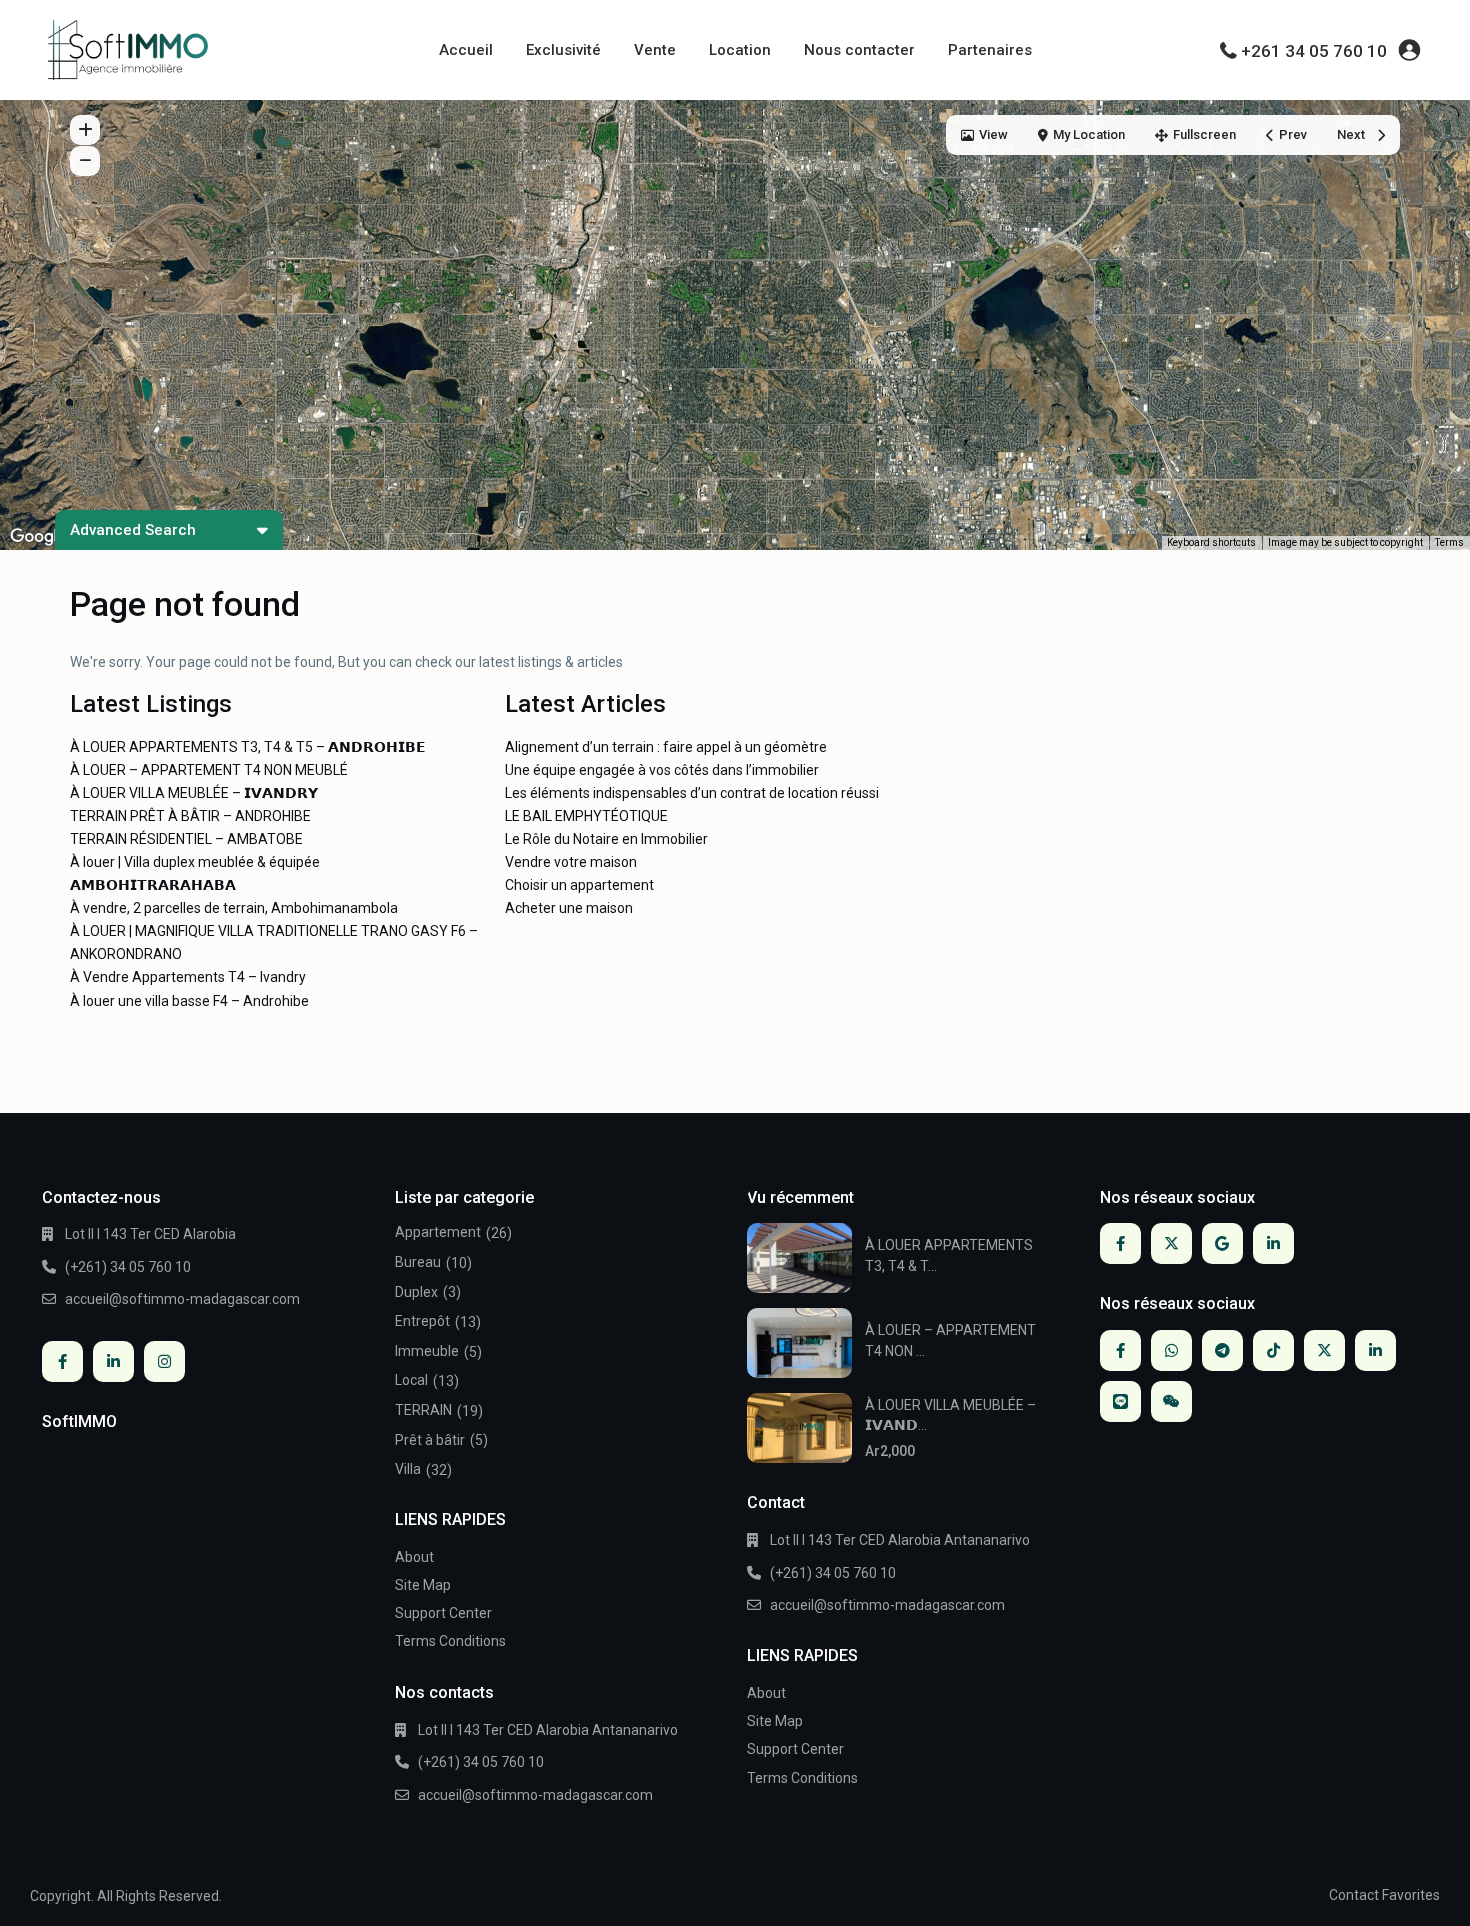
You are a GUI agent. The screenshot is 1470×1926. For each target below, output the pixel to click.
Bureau (418, 1262)
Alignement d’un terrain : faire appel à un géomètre (666, 747)
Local (411, 1380)
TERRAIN (423, 1410)
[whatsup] (1171, 1350)
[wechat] (1171, 1401)
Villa (408, 1469)
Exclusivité (563, 50)
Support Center (443, 1613)
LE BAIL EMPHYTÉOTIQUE (586, 816)
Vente (655, 50)
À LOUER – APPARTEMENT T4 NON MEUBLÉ (209, 770)
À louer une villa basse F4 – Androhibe (189, 1001)
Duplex (416, 1292)
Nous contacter (859, 50)
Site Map (423, 1585)
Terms (1449, 542)
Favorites (1411, 1895)
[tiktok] (1273, 1350)
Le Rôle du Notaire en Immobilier (606, 839)
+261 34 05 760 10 (1314, 51)
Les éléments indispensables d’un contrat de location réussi (692, 793)
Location (740, 50)
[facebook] (62, 1361)
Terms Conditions (450, 1641)
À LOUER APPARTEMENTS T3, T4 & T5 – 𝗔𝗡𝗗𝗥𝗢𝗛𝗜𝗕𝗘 (248, 747)
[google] (1222, 1243)
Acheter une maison (569, 908)
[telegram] (1222, 1350)
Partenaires (990, 50)
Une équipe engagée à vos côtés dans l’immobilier (662, 770)
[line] (1120, 1401)
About (414, 1557)
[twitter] (1171, 1243)
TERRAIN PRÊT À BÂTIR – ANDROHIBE (190, 816)
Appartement (438, 1232)
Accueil (466, 50)
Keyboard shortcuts (1211, 542)
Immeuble (427, 1351)
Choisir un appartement (579, 885)
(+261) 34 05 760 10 (128, 1267)
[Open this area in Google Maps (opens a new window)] (38, 537)
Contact (1354, 1895)
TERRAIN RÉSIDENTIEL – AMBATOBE (186, 839)
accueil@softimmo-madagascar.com (182, 1299)
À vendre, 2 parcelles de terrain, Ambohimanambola (234, 908)
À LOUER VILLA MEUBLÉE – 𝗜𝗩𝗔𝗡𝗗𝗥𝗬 (194, 793)
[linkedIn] (113, 1361)
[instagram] (164, 1361)
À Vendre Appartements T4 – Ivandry (188, 977)
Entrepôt (422, 1321)
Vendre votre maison (571, 862)
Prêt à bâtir (430, 1440)
